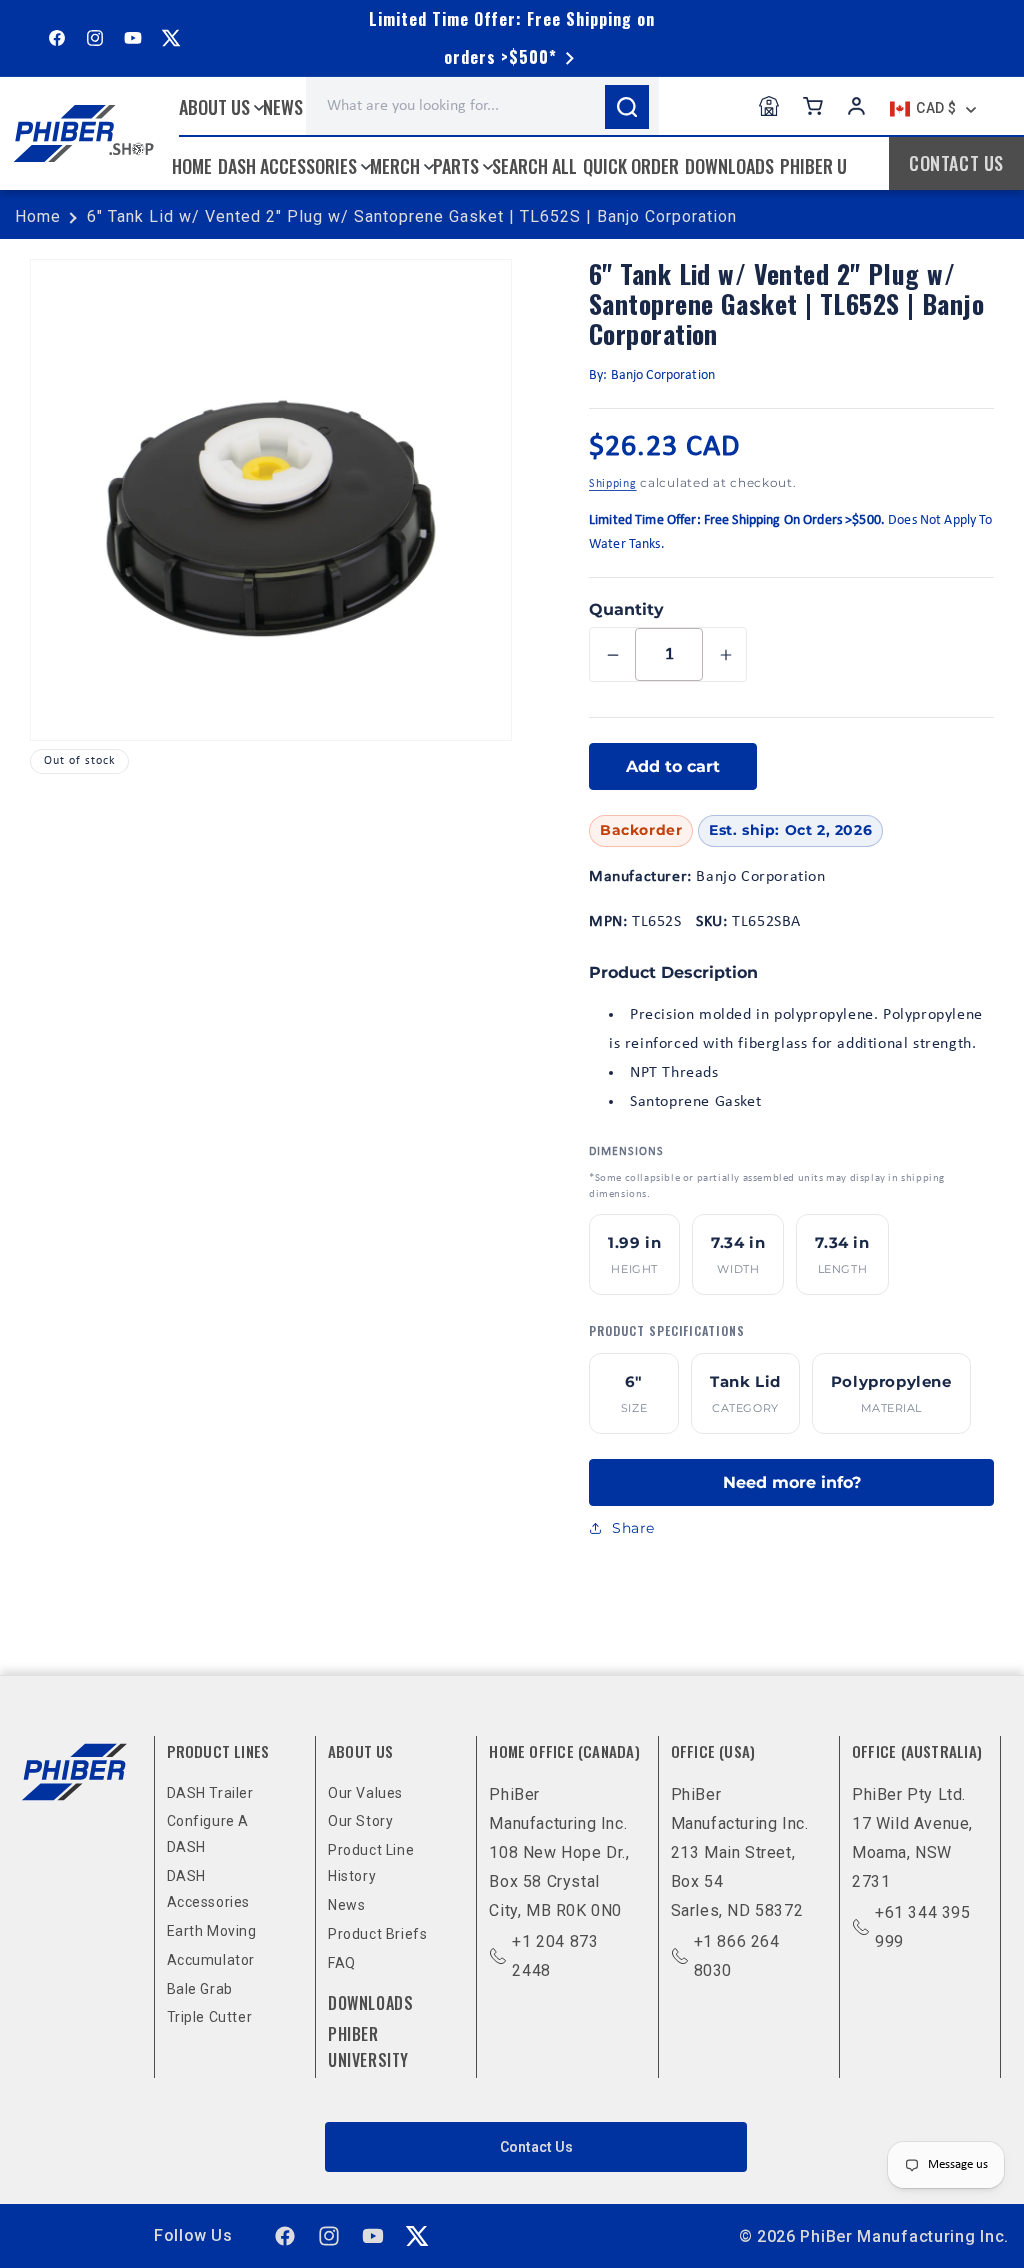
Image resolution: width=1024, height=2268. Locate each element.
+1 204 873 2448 (555, 1956)
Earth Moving (212, 1931)
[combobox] (482, 106)
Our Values (365, 1793)
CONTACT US (956, 163)
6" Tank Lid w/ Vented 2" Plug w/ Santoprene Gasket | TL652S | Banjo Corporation (412, 216)
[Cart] (813, 106)
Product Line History (371, 1863)
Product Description (673, 972)
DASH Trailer (210, 1793)
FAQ (342, 1963)
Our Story (360, 1821)
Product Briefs (377, 1934)
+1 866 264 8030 (737, 1956)
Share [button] (633, 1528)
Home (38, 216)
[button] (223, 107)
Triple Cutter (210, 2017)
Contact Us (536, 2147)
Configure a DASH (208, 1834)
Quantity (626, 609)
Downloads (370, 2003)
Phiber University (368, 2047)
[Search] (627, 107)
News (346, 1905)
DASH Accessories (209, 1889)
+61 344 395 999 (923, 1927)
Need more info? (792, 1482)
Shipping (613, 484)
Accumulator (211, 1960)
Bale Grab (200, 1989)
